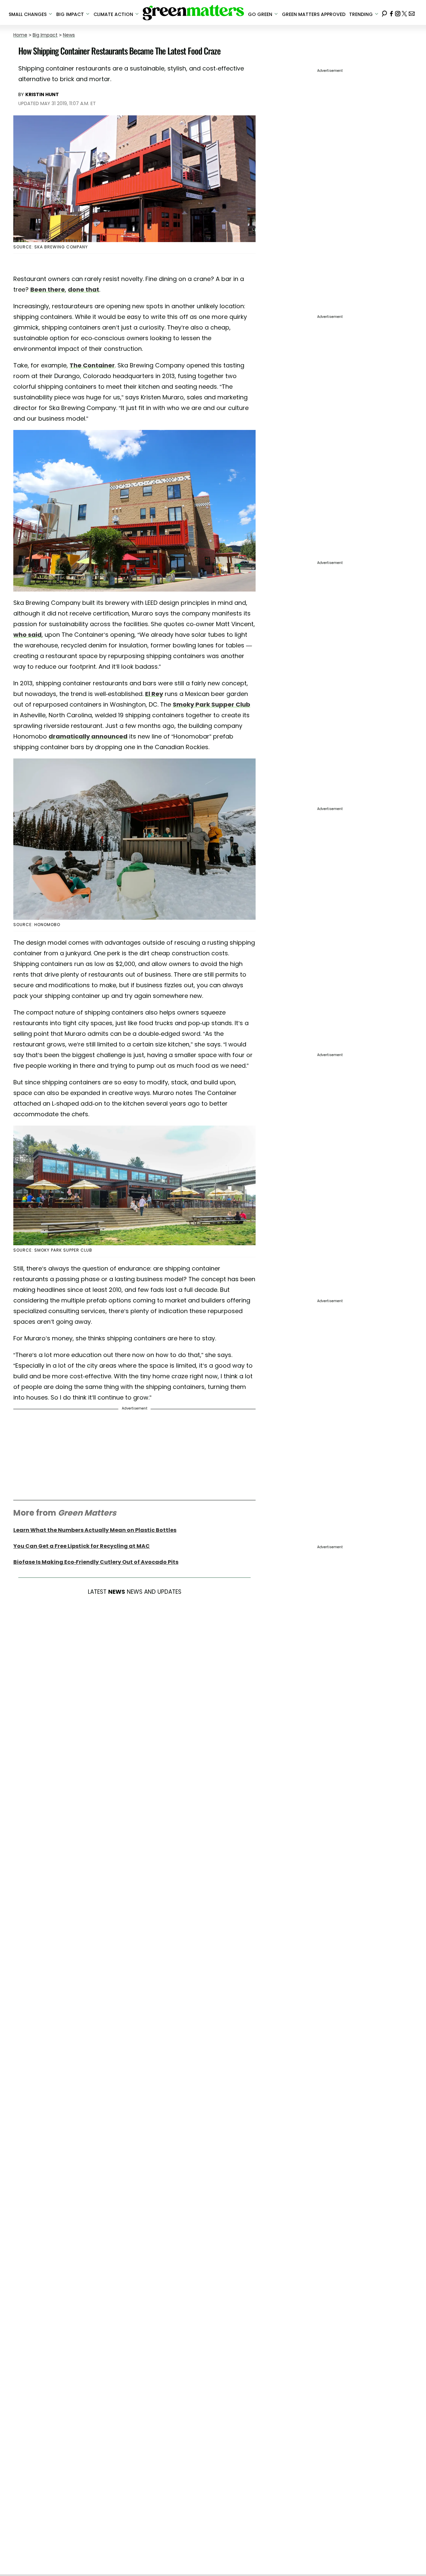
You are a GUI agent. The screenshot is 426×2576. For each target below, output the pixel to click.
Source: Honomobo (37, 925)
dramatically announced (88, 736)
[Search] (384, 12)
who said (27, 635)
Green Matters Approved (314, 14)
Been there (48, 289)
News (69, 35)
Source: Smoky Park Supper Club (53, 1250)
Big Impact (45, 35)
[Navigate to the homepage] (193, 13)
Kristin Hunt (42, 94)
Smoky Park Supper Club (212, 704)
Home (20, 35)
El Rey (154, 694)
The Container (92, 365)
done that (84, 289)
